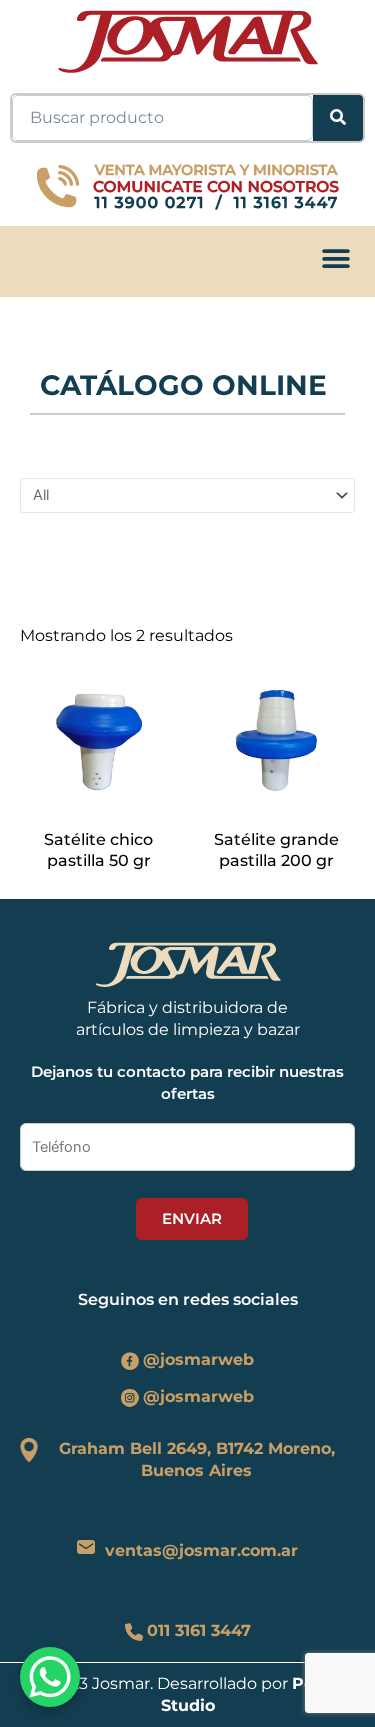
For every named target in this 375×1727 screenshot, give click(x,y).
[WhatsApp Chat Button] (50, 1677)
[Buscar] (338, 118)
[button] (335, 258)
